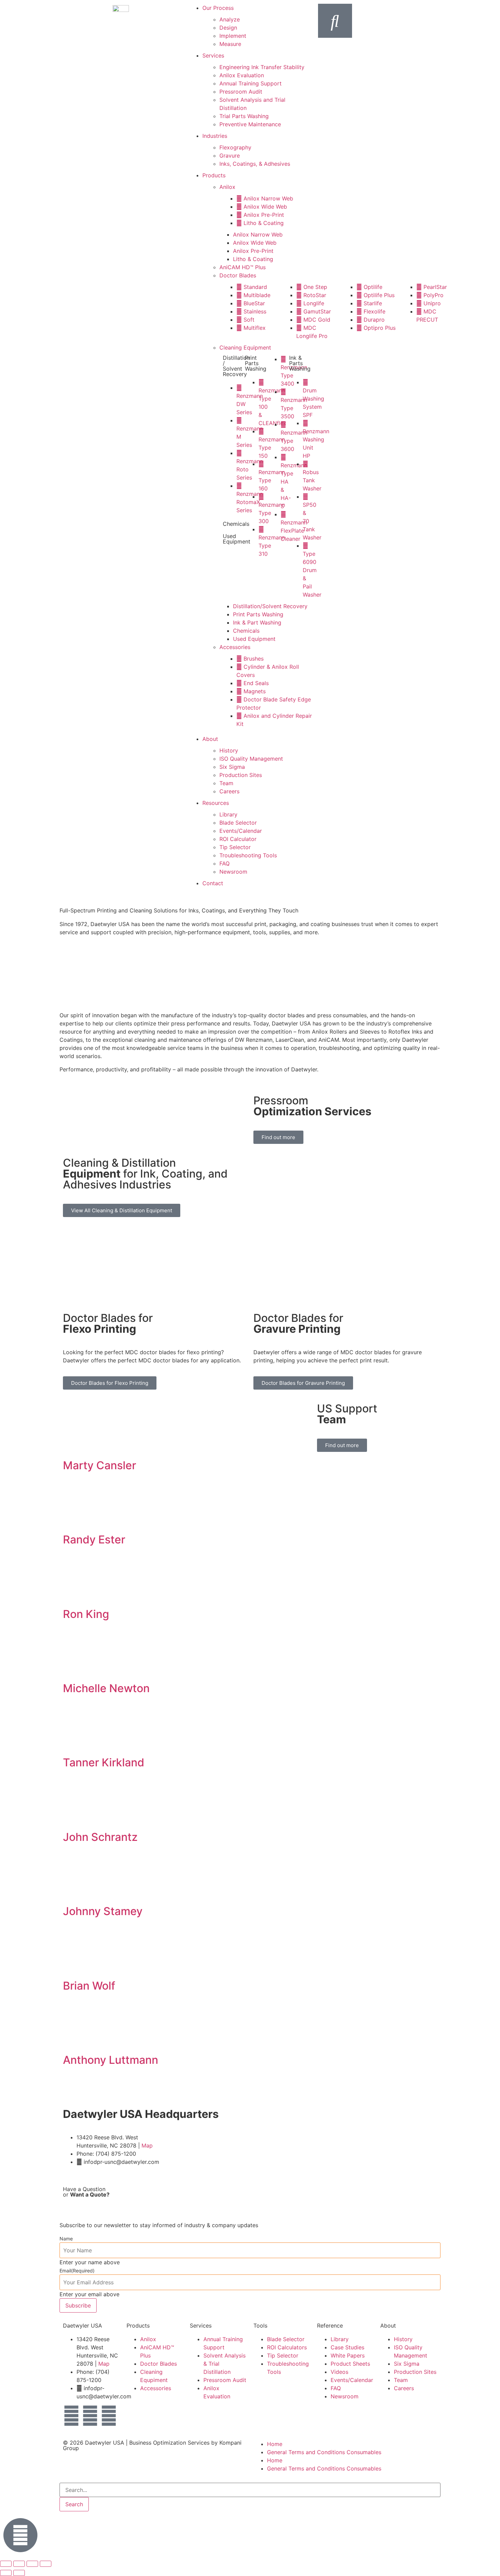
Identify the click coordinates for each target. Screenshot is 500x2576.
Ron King (86, 1614)
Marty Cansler (99, 1465)
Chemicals (236, 524)
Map (147, 2145)
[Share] (32, 2564)
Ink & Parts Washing (300, 363)
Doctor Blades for (108, 1323)
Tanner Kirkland (104, 1762)
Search (74, 2504)
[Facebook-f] (71, 2416)
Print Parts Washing (256, 363)
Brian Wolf (89, 1986)
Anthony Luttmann (111, 2060)
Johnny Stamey (103, 1911)
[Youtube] (109, 2416)
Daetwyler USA (105, 2443)
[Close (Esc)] (46, 2564)
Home (275, 2444)
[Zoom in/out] (6, 2564)
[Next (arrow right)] (19, 2573)
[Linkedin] (90, 2416)
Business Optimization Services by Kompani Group (152, 2445)
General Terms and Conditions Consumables (324, 2452)
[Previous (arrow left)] (6, 2573)
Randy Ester (94, 1540)
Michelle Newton (106, 1688)
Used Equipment (237, 539)
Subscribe (78, 2305)
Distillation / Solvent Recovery (236, 366)
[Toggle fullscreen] (19, 2564)
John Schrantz (100, 1837)
